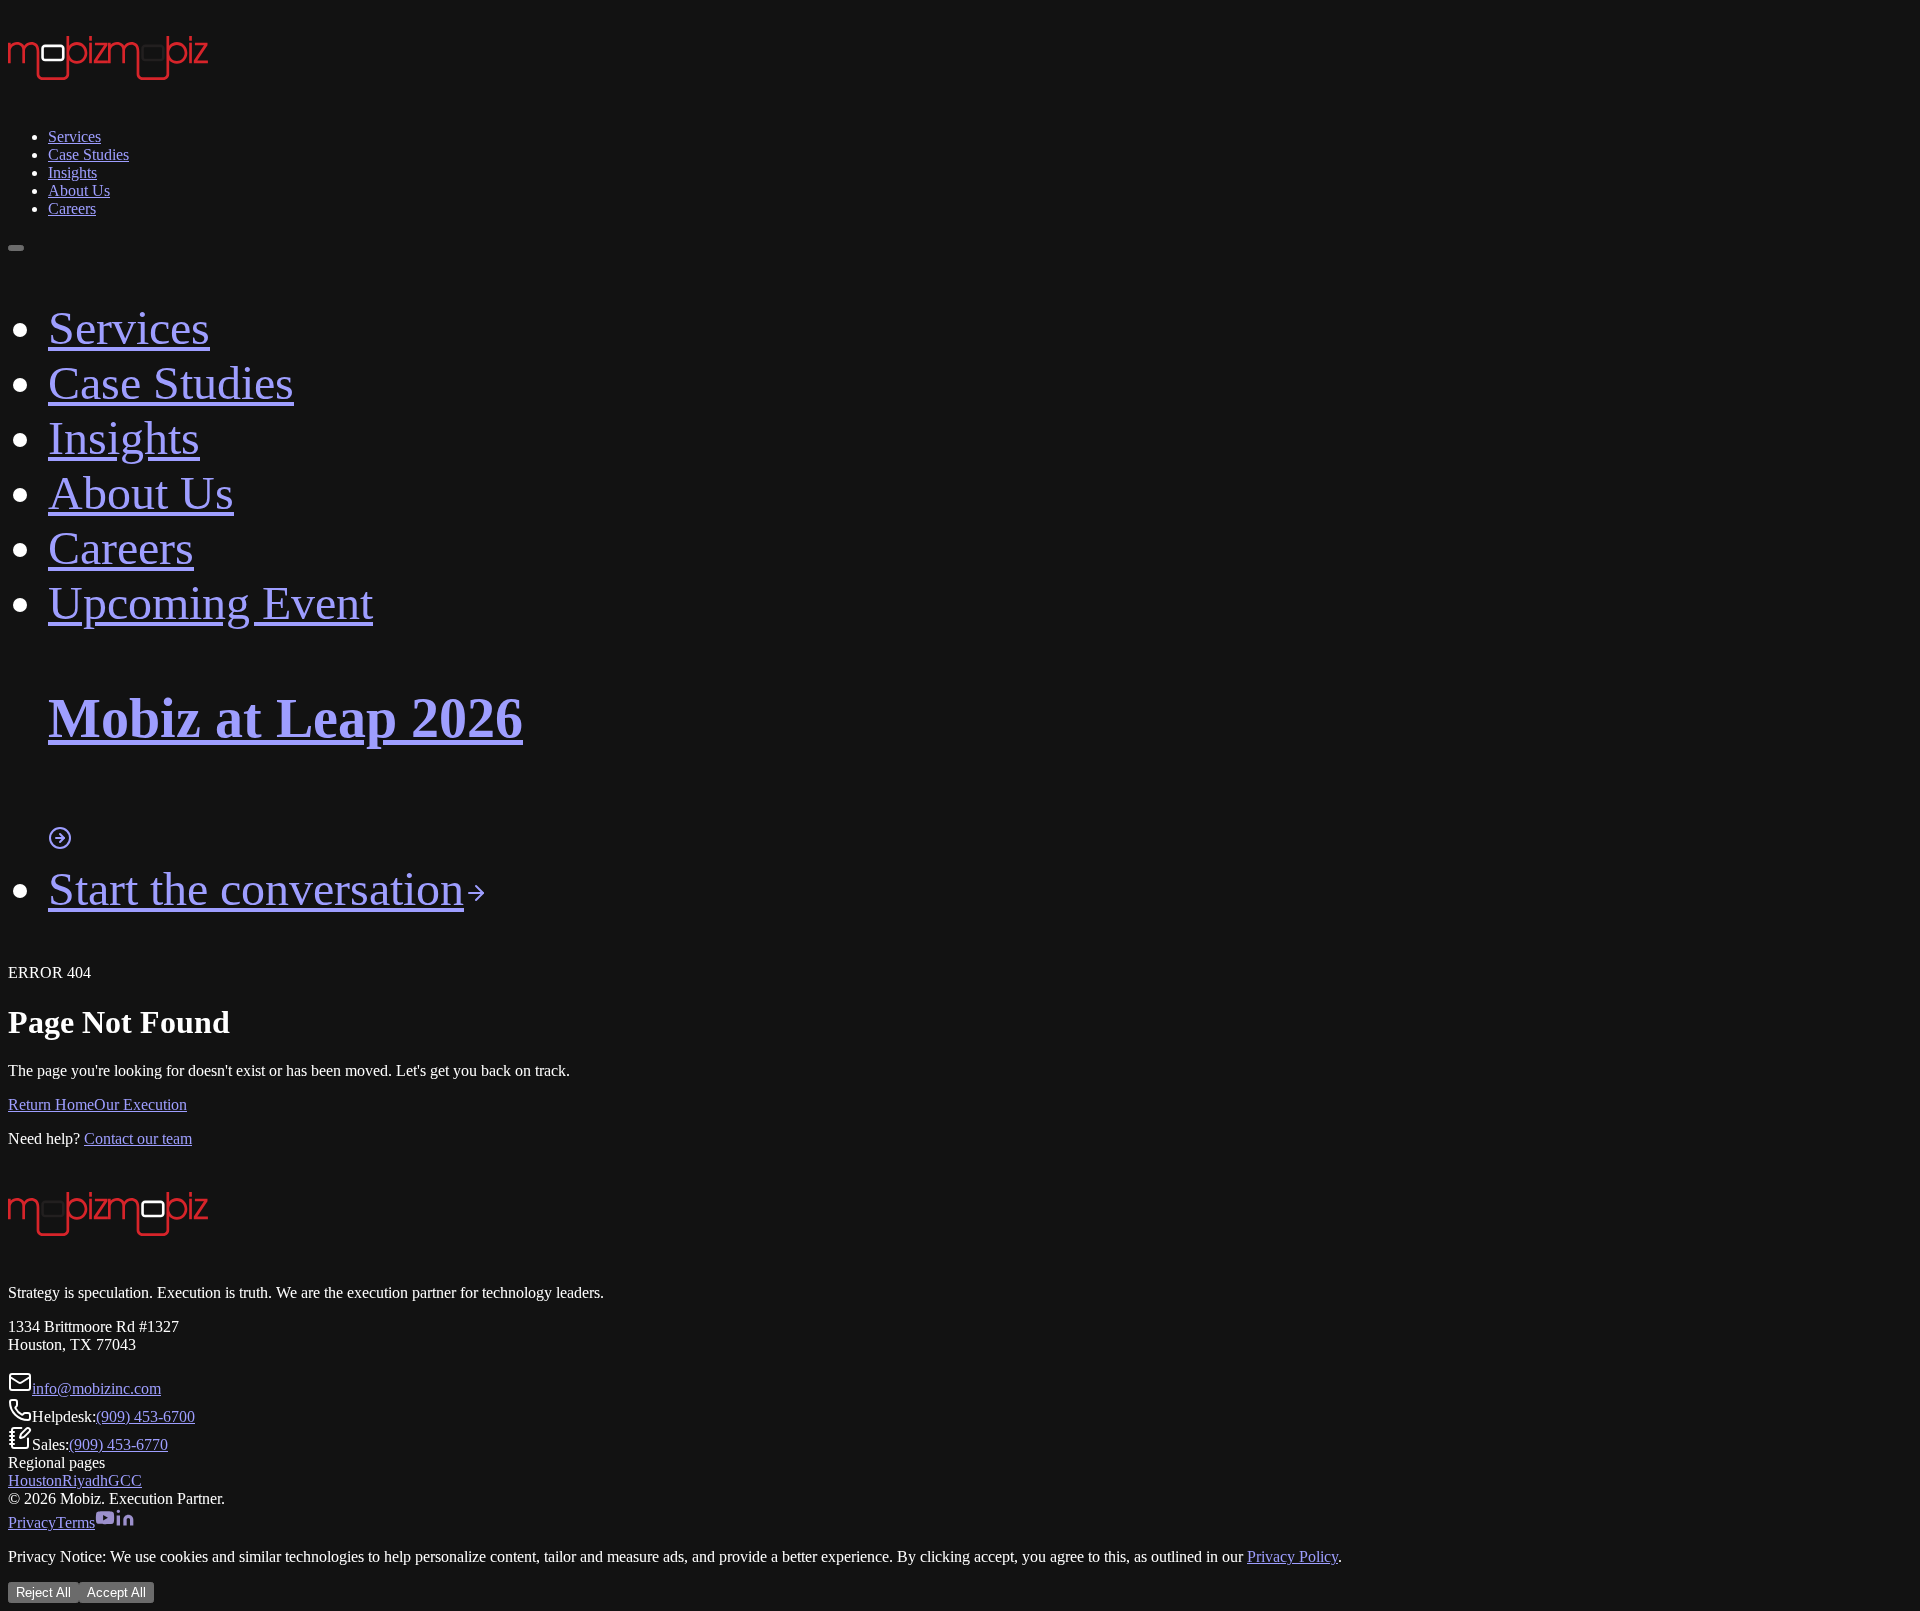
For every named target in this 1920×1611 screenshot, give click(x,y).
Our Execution (140, 1104)
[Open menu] (16, 248)
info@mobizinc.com (96, 1388)
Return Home (51, 1104)
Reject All (43, 1592)
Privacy (32, 1522)
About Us (79, 190)
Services (74, 136)
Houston (35, 1480)
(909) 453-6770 (118, 1444)
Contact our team (138, 1138)
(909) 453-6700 (145, 1416)
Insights (72, 172)
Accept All (116, 1592)
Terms (75, 1522)
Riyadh (85, 1480)
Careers (72, 208)
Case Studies (88, 154)
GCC (125, 1480)
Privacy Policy (1292, 1556)
